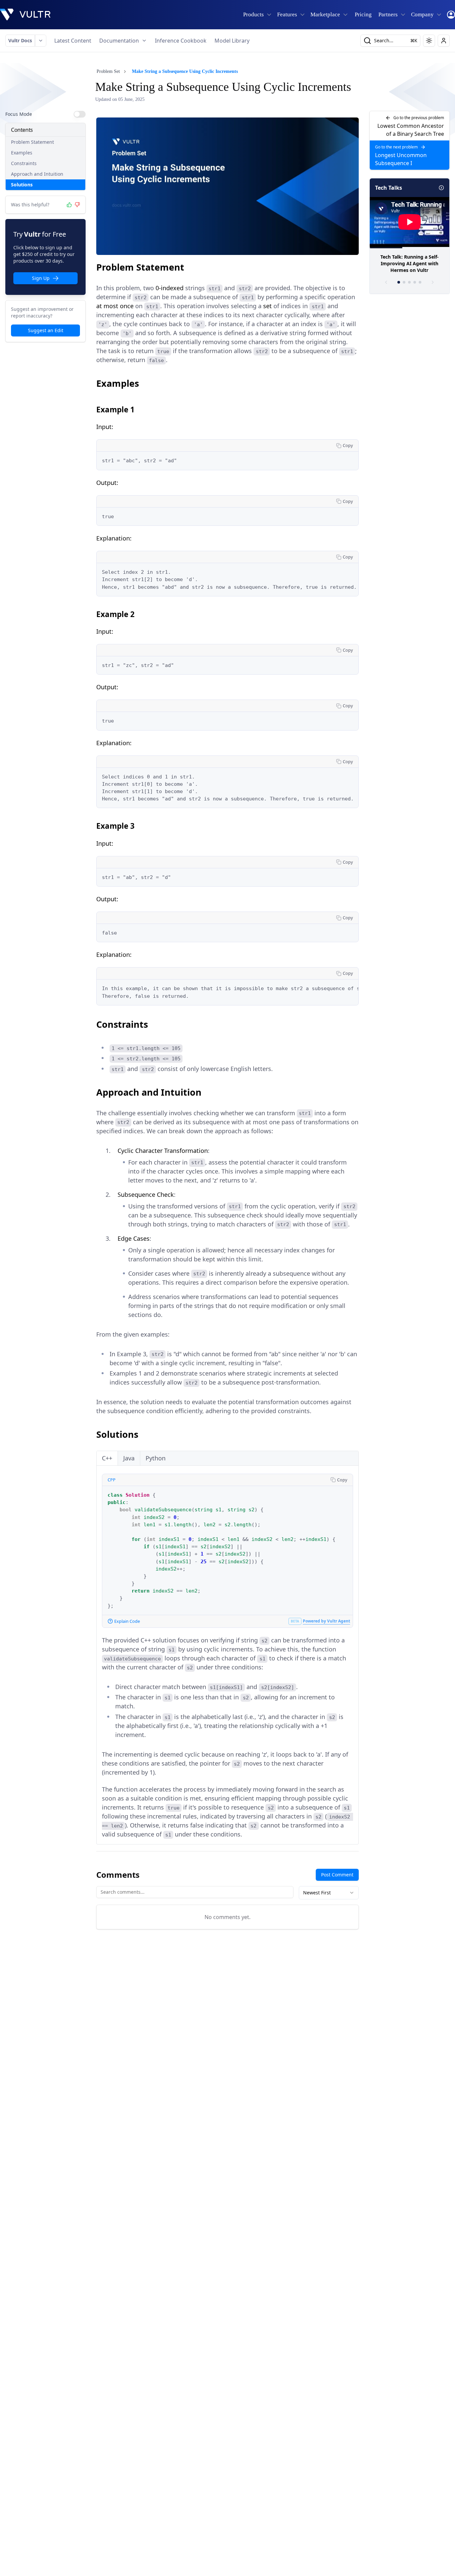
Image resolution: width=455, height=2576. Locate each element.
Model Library (232, 41)
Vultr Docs (20, 40)
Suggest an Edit (46, 330)
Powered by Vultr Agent (326, 1621)
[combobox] (329, 1893)
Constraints (24, 163)
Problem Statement (32, 142)
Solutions (22, 185)
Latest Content (73, 41)
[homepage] (25, 15)
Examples (22, 153)
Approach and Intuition (37, 174)
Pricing (363, 14)
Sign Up (41, 278)
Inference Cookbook (181, 41)
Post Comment (337, 1875)
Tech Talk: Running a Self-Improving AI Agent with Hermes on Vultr (410, 263)
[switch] (80, 114)
